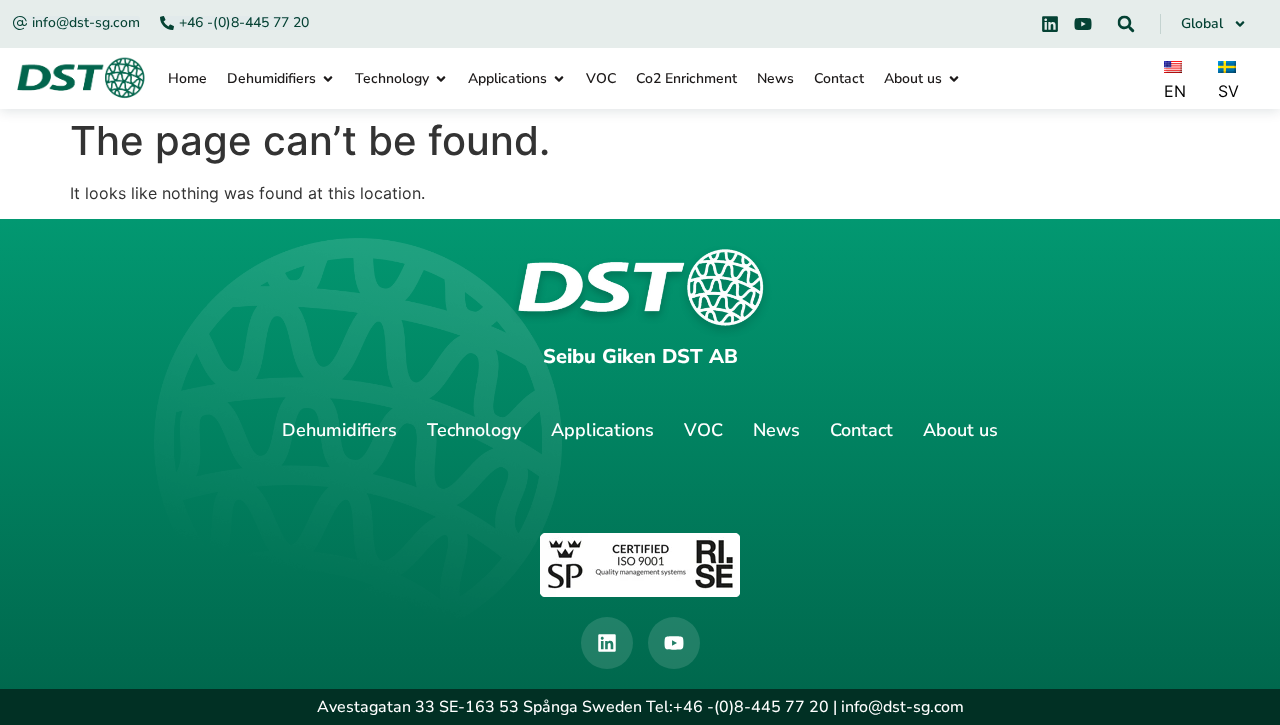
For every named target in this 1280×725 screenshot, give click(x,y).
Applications (602, 430)
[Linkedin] (1050, 24)
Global (1202, 23)
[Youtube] (1083, 24)
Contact (861, 430)
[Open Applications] (559, 78)
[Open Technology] (441, 78)
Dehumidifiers (339, 430)
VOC (703, 430)
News (776, 430)
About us (960, 430)
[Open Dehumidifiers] (328, 78)
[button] (1126, 24)
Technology (474, 430)
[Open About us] (954, 78)
